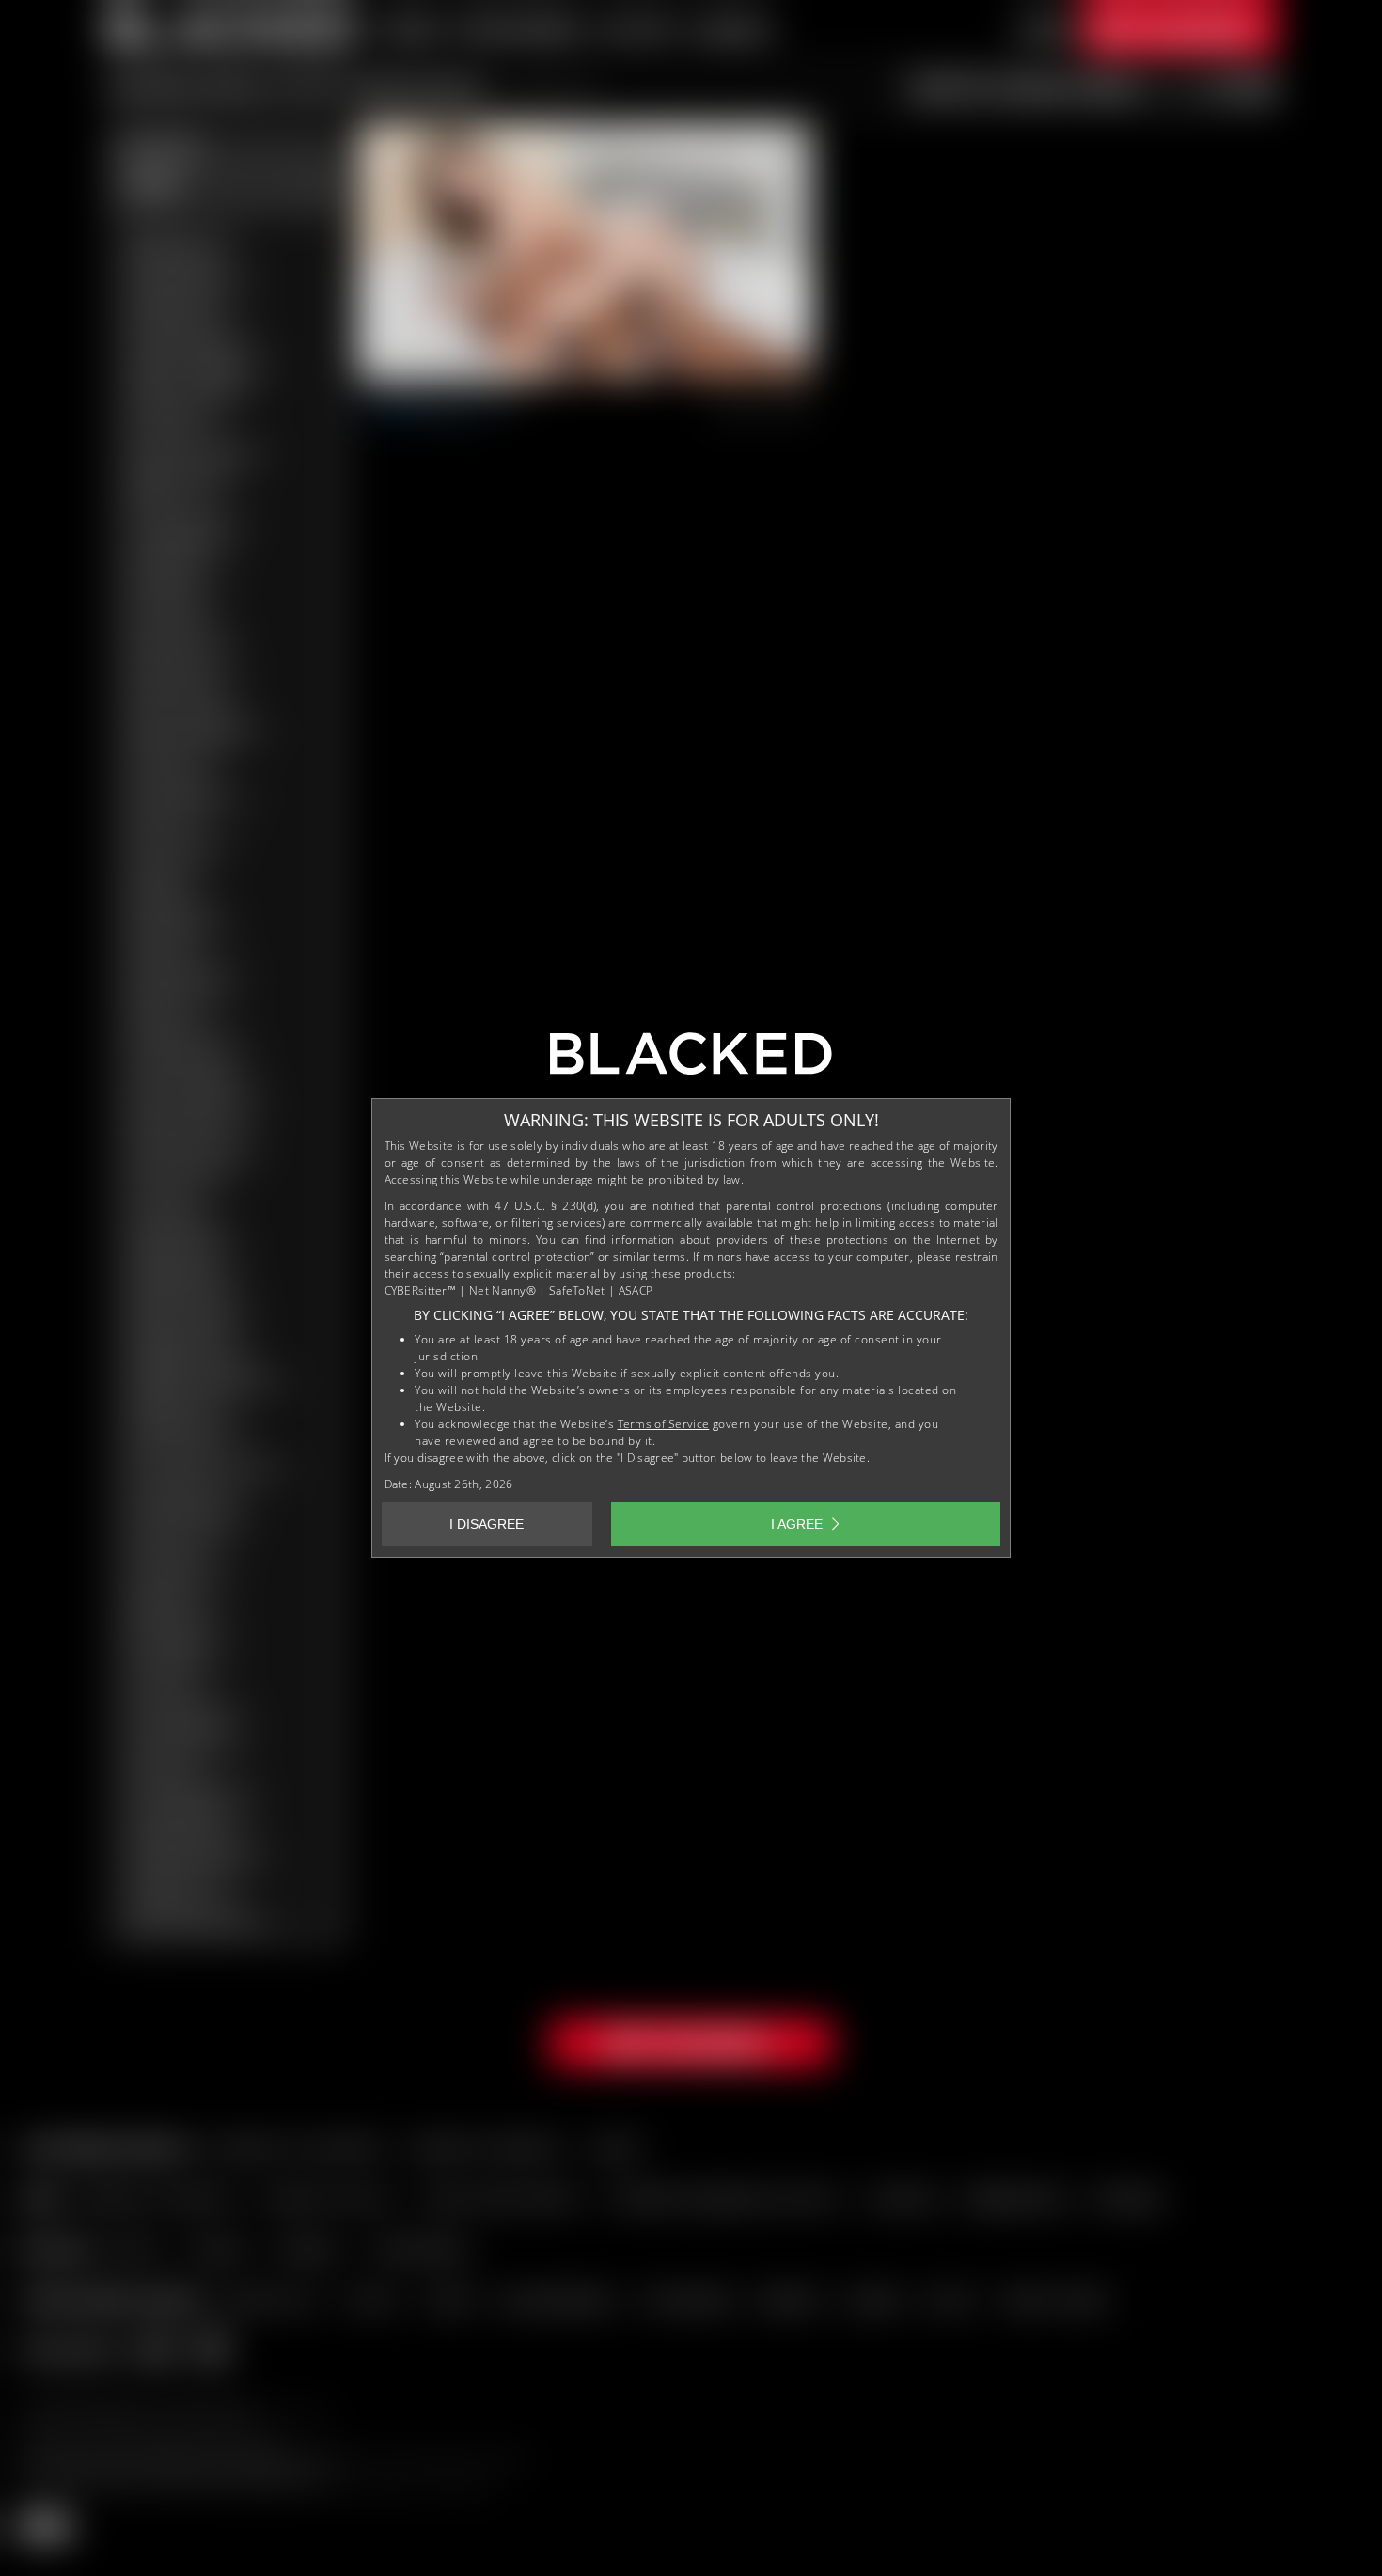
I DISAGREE (487, 1524)
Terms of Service (664, 1424)
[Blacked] (691, 1060)
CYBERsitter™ (421, 1290)
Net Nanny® (503, 1290)
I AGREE (797, 1524)
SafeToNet (577, 1290)
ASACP (636, 1290)
